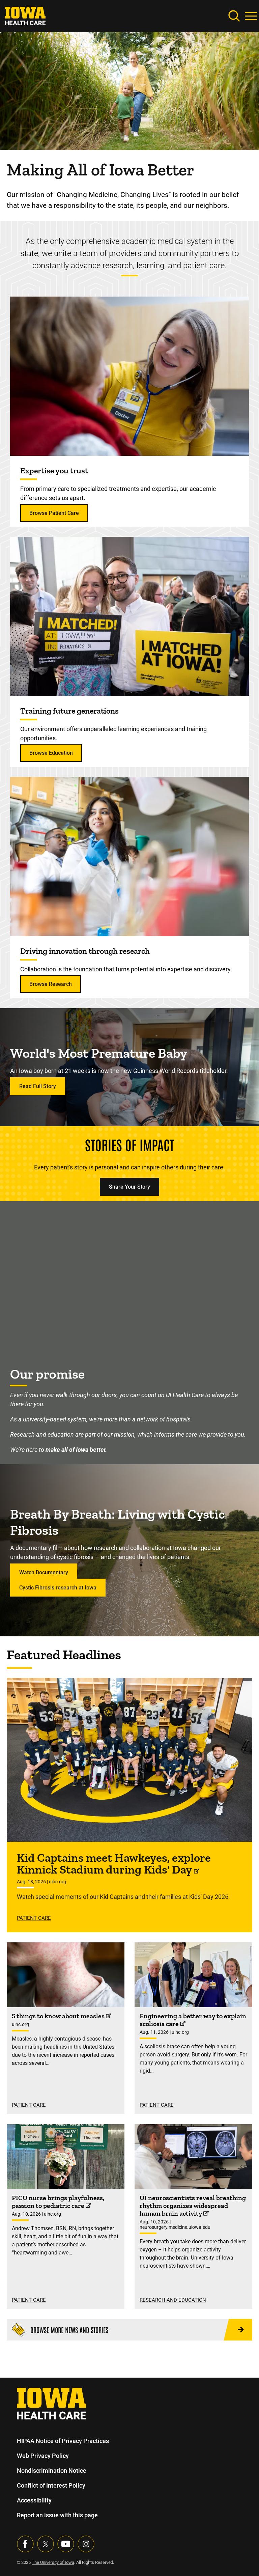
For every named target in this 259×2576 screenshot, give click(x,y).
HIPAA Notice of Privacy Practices (63, 2441)
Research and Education (173, 2300)
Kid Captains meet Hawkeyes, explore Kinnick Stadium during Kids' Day (114, 1864)
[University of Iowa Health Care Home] (51, 2403)
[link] (25, 15)
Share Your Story (129, 1187)
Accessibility (34, 2500)
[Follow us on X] (46, 2544)
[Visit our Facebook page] (25, 2544)
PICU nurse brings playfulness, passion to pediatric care (58, 2202)
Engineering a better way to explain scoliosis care (193, 2020)
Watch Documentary (44, 1572)
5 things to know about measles (59, 2016)
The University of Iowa (53, 2562)
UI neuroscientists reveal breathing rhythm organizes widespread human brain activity (193, 2206)
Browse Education (51, 753)
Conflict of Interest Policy (51, 2485)
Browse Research (51, 984)
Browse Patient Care (54, 513)
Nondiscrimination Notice (52, 2471)
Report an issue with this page (57, 2515)
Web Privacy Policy (43, 2456)
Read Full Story (38, 1086)
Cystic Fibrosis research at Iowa (58, 1588)
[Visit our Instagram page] (86, 2544)
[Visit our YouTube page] (66, 2544)
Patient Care (34, 1918)
